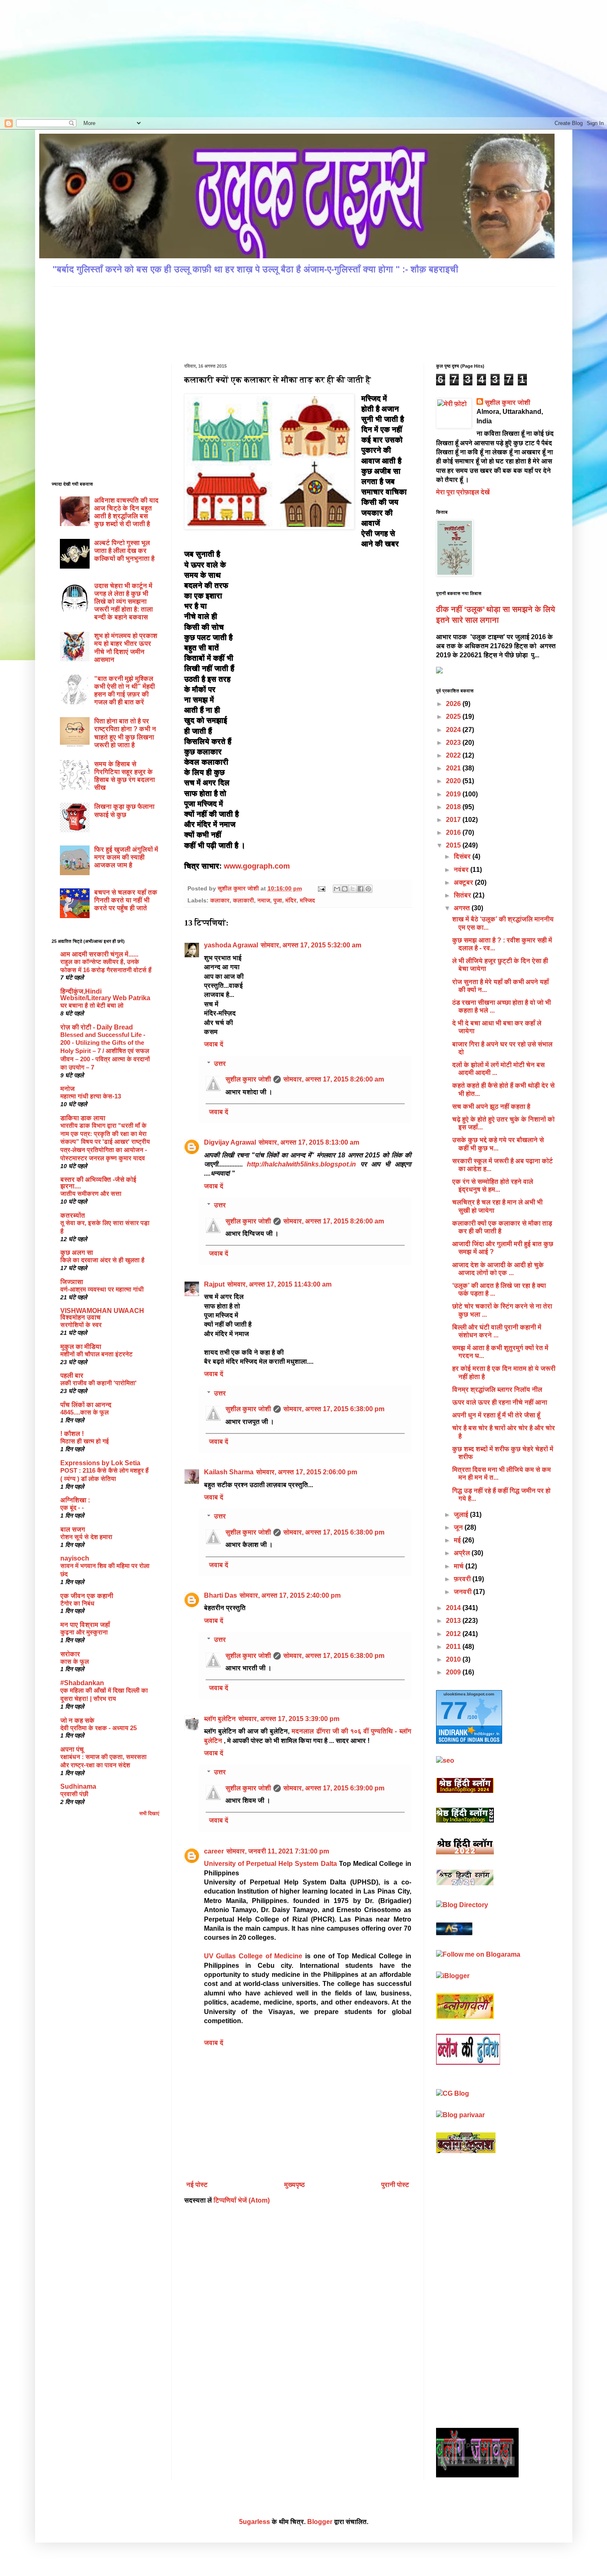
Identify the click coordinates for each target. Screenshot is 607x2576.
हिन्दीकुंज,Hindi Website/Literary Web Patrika (105, 995)
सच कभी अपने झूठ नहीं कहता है (491, 1106)
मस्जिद (307, 900)
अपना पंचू (72, 1749)
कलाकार (220, 900)
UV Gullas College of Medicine (253, 1956)
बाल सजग (73, 1529)
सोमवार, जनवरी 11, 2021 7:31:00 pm (278, 1851)
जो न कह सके (77, 1720)
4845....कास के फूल (84, 1412)
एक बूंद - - (72, 1508)
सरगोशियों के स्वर (81, 1325)
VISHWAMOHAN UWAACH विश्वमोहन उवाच (102, 1314)
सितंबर (463, 895)
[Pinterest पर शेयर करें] (368, 889)
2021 (454, 768)
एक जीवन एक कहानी (87, 1596)
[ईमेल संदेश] (321, 888)
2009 (454, 1672)
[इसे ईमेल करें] (337, 889)
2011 (454, 1647)
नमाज (264, 900)
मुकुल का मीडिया (81, 1347)
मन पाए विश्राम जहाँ (85, 1625)
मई (458, 1540)
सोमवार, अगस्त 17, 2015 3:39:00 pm (289, 1719)
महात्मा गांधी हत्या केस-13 (91, 1096)
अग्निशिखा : (75, 1500)
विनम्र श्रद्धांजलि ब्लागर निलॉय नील (497, 1390)
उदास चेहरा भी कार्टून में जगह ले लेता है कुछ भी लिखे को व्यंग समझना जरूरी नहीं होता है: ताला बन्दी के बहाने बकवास (123, 602)
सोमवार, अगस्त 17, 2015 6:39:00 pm (334, 1788)
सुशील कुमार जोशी (248, 1079)
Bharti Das (221, 1595)
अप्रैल (463, 1553)
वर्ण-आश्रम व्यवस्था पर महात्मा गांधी (102, 1289)
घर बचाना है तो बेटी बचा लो (92, 1005)
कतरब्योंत (73, 1215)
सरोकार (70, 1654)
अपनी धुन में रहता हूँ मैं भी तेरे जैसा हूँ (496, 1415)
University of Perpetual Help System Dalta (270, 1864)
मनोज (68, 1089)
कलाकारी (243, 900)
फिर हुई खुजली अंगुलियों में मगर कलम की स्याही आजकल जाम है (126, 857)
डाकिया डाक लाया (83, 1118)
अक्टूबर (464, 882)
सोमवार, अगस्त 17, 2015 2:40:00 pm (290, 1595)
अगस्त (463, 908)
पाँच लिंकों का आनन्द (86, 1405)
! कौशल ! (72, 1434)
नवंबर (462, 870)
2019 (454, 794)
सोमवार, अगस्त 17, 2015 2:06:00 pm (307, 1472)
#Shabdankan (82, 1683)
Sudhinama (78, 1786)
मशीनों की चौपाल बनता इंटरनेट (96, 1354)
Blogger (320, 2522)
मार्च (460, 1566)
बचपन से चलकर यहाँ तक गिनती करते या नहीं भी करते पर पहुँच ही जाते (126, 900)
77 (454, 1711)
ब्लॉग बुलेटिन (220, 1719)
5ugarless (255, 2522)
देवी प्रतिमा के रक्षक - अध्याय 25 (98, 1728)
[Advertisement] (86, 58)
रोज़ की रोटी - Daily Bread (97, 1027)
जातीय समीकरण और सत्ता (91, 1194)
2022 (454, 755)
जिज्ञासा (72, 1282)
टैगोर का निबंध (77, 1603)
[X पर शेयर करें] (353, 889)
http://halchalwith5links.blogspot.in (302, 1164)
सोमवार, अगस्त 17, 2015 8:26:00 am (334, 1079)
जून (459, 1527)
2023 (454, 743)
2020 (454, 781)
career (214, 1851)
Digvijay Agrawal (230, 1142)
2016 (454, 832)
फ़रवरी (463, 1579)
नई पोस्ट (197, 2185)
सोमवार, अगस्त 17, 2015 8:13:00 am (309, 1142)
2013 (454, 1621)
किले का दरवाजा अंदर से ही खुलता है (102, 1260)
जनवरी (464, 1592)
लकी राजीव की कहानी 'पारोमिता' (98, 1383)
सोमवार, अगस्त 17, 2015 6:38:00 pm (334, 1409)
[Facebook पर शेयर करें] (360, 889)
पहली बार (72, 1375)
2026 (454, 704)
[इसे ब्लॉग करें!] (345, 889)
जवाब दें (214, 1044)
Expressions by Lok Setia (100, 1463)
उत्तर (220, 1064)
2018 (454, 807)
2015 (454, 845)
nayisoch (75, 1558)
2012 (454, 1634)
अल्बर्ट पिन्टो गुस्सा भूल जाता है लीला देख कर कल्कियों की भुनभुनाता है (124, 551)
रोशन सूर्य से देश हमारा (86, 1537)
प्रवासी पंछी (74, 1794)
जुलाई (462, 1515)
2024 (454, 730)
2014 (454, 1608)
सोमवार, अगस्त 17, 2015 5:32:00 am (311, 945)
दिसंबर (463, 856)
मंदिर (291, 900)
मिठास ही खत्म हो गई (85, 1441)
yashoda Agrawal (231, 945)
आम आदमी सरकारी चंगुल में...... (99, 954)
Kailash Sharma (229, 1472)
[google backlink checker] (445, 1760)
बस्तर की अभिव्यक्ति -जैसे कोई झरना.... (98, 1183)
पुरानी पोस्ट (395, 2185)
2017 (454, 820)
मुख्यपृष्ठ (294, 2185)
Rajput (214, 1284)
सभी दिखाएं (149, 1813)
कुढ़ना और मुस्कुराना (84, 1632)
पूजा (278, 900)
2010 (454, 1659)
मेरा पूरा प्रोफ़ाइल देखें (463, 492)
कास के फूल (75, 1661)
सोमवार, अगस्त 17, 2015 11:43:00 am (279, 1284)
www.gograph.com (257, 866)
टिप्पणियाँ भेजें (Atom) (242, 2200)
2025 (454, 717)
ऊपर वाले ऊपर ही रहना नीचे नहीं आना (500, 1402)
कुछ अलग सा (77, 1253)
